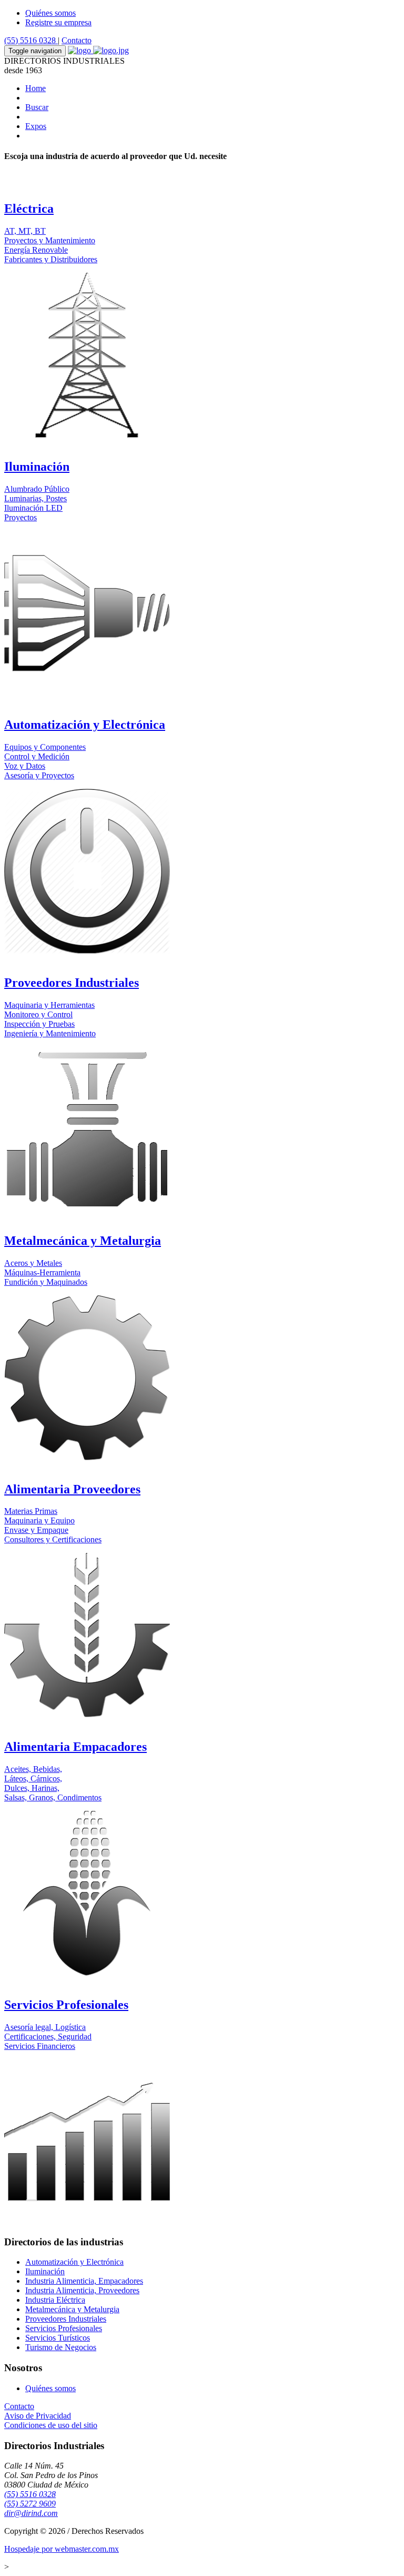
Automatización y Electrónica (74, 2262)
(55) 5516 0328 (31, 40)
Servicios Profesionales (64, 2328)
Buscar (37, 107)
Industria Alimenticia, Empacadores (84, 2281)
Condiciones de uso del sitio (51, 2425)
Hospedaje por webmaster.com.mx (62, 2549)
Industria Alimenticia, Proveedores (82, 2290)
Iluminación (45, 2271)
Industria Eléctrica (55, 2300)
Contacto (77, 40)
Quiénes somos (50, 13)
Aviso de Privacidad (38, 2416)
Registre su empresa (58, 22)
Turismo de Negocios (61, 2347)
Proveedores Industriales (66, 2319)
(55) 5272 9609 (30, 2504)
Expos (36, 126)
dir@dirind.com (31, 2513)
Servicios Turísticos (58, 2338)
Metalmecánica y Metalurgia (72, 2309)
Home (36, 88)
